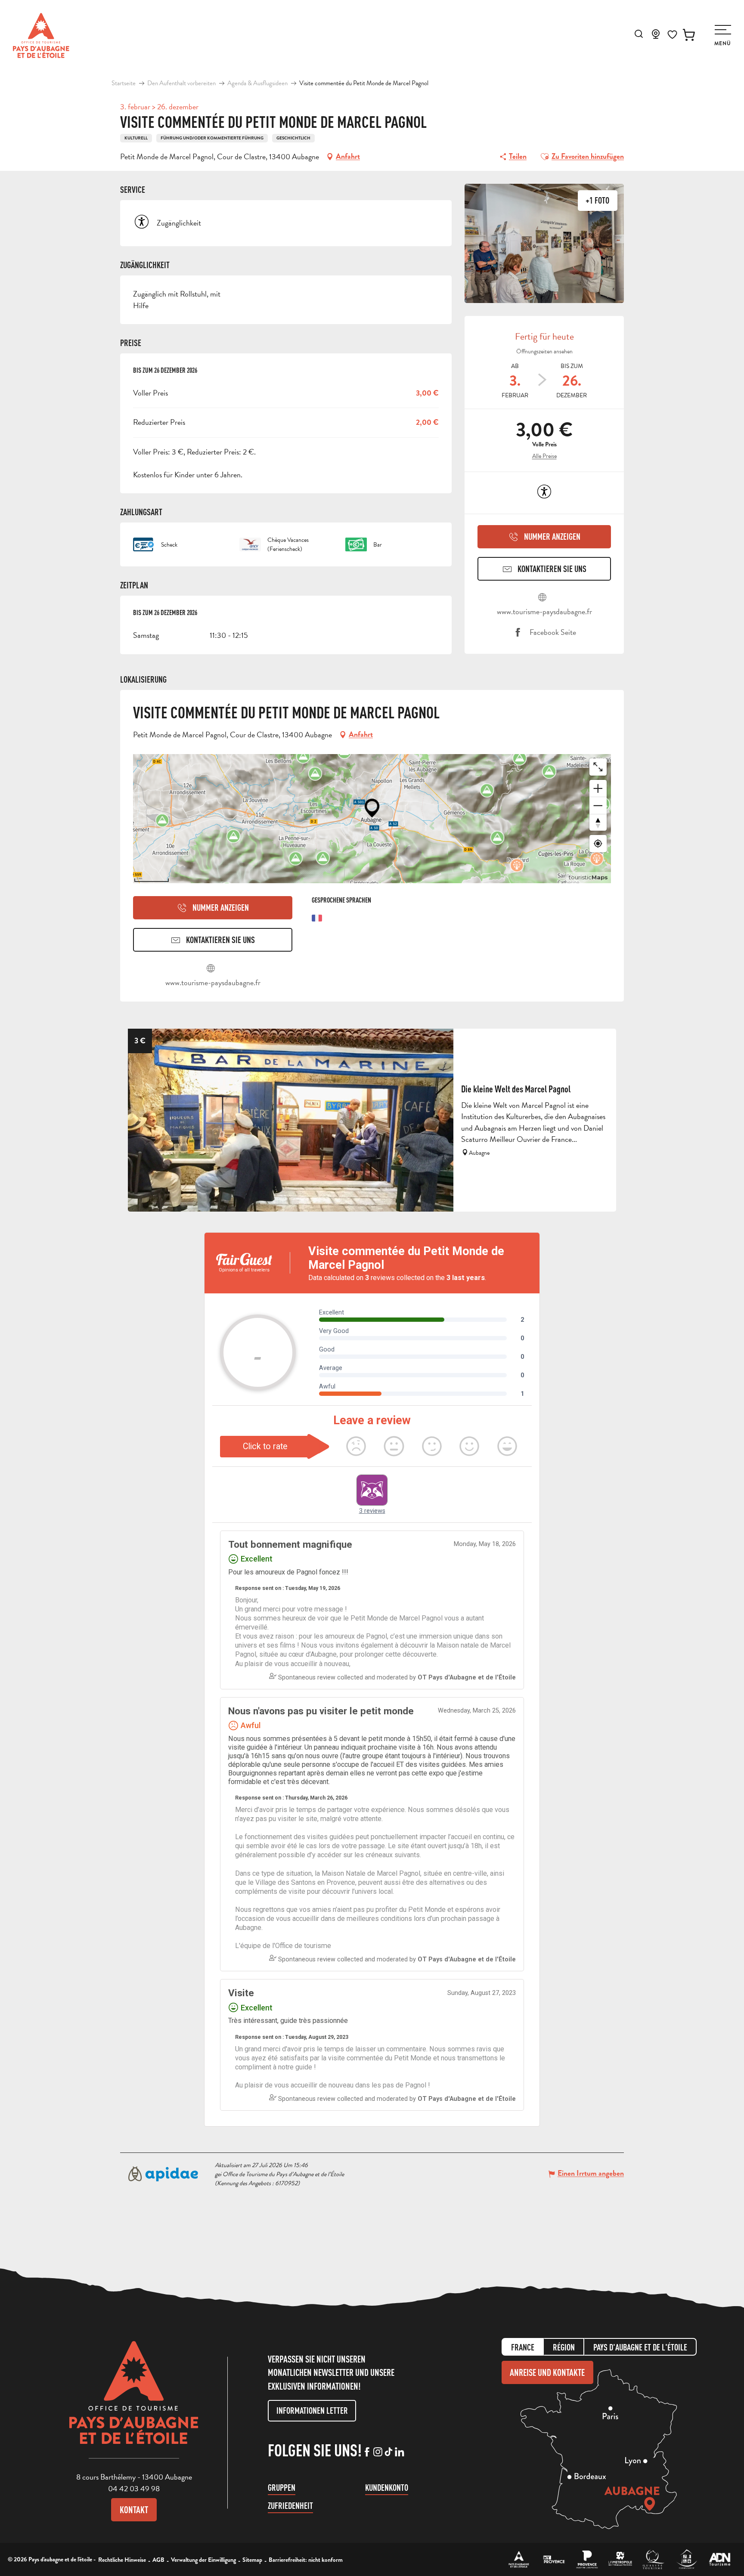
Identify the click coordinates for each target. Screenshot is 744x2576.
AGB (158, 2560)
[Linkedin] (399, 2452)
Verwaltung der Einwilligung (203, 2560)
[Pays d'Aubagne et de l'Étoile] (41, 36)
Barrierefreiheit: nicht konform (306, 2560)
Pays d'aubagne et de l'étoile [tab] (640, 2347)
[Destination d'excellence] (653, 2559)
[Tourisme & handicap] (687, 2559)
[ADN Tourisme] (720, 2559)
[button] (639, 34)
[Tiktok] (389, 2452)
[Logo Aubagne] (134, 2399)
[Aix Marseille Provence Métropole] (620, 2559)
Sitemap (252, 2560)
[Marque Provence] (587, 2559)
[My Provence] (554, 2559)
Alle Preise (544, 456)
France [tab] (523, 2347)
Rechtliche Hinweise (122, 2560)
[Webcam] (656, 37)
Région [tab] (564, 2347)
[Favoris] (672, 35)
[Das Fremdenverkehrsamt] (519, 2559)
